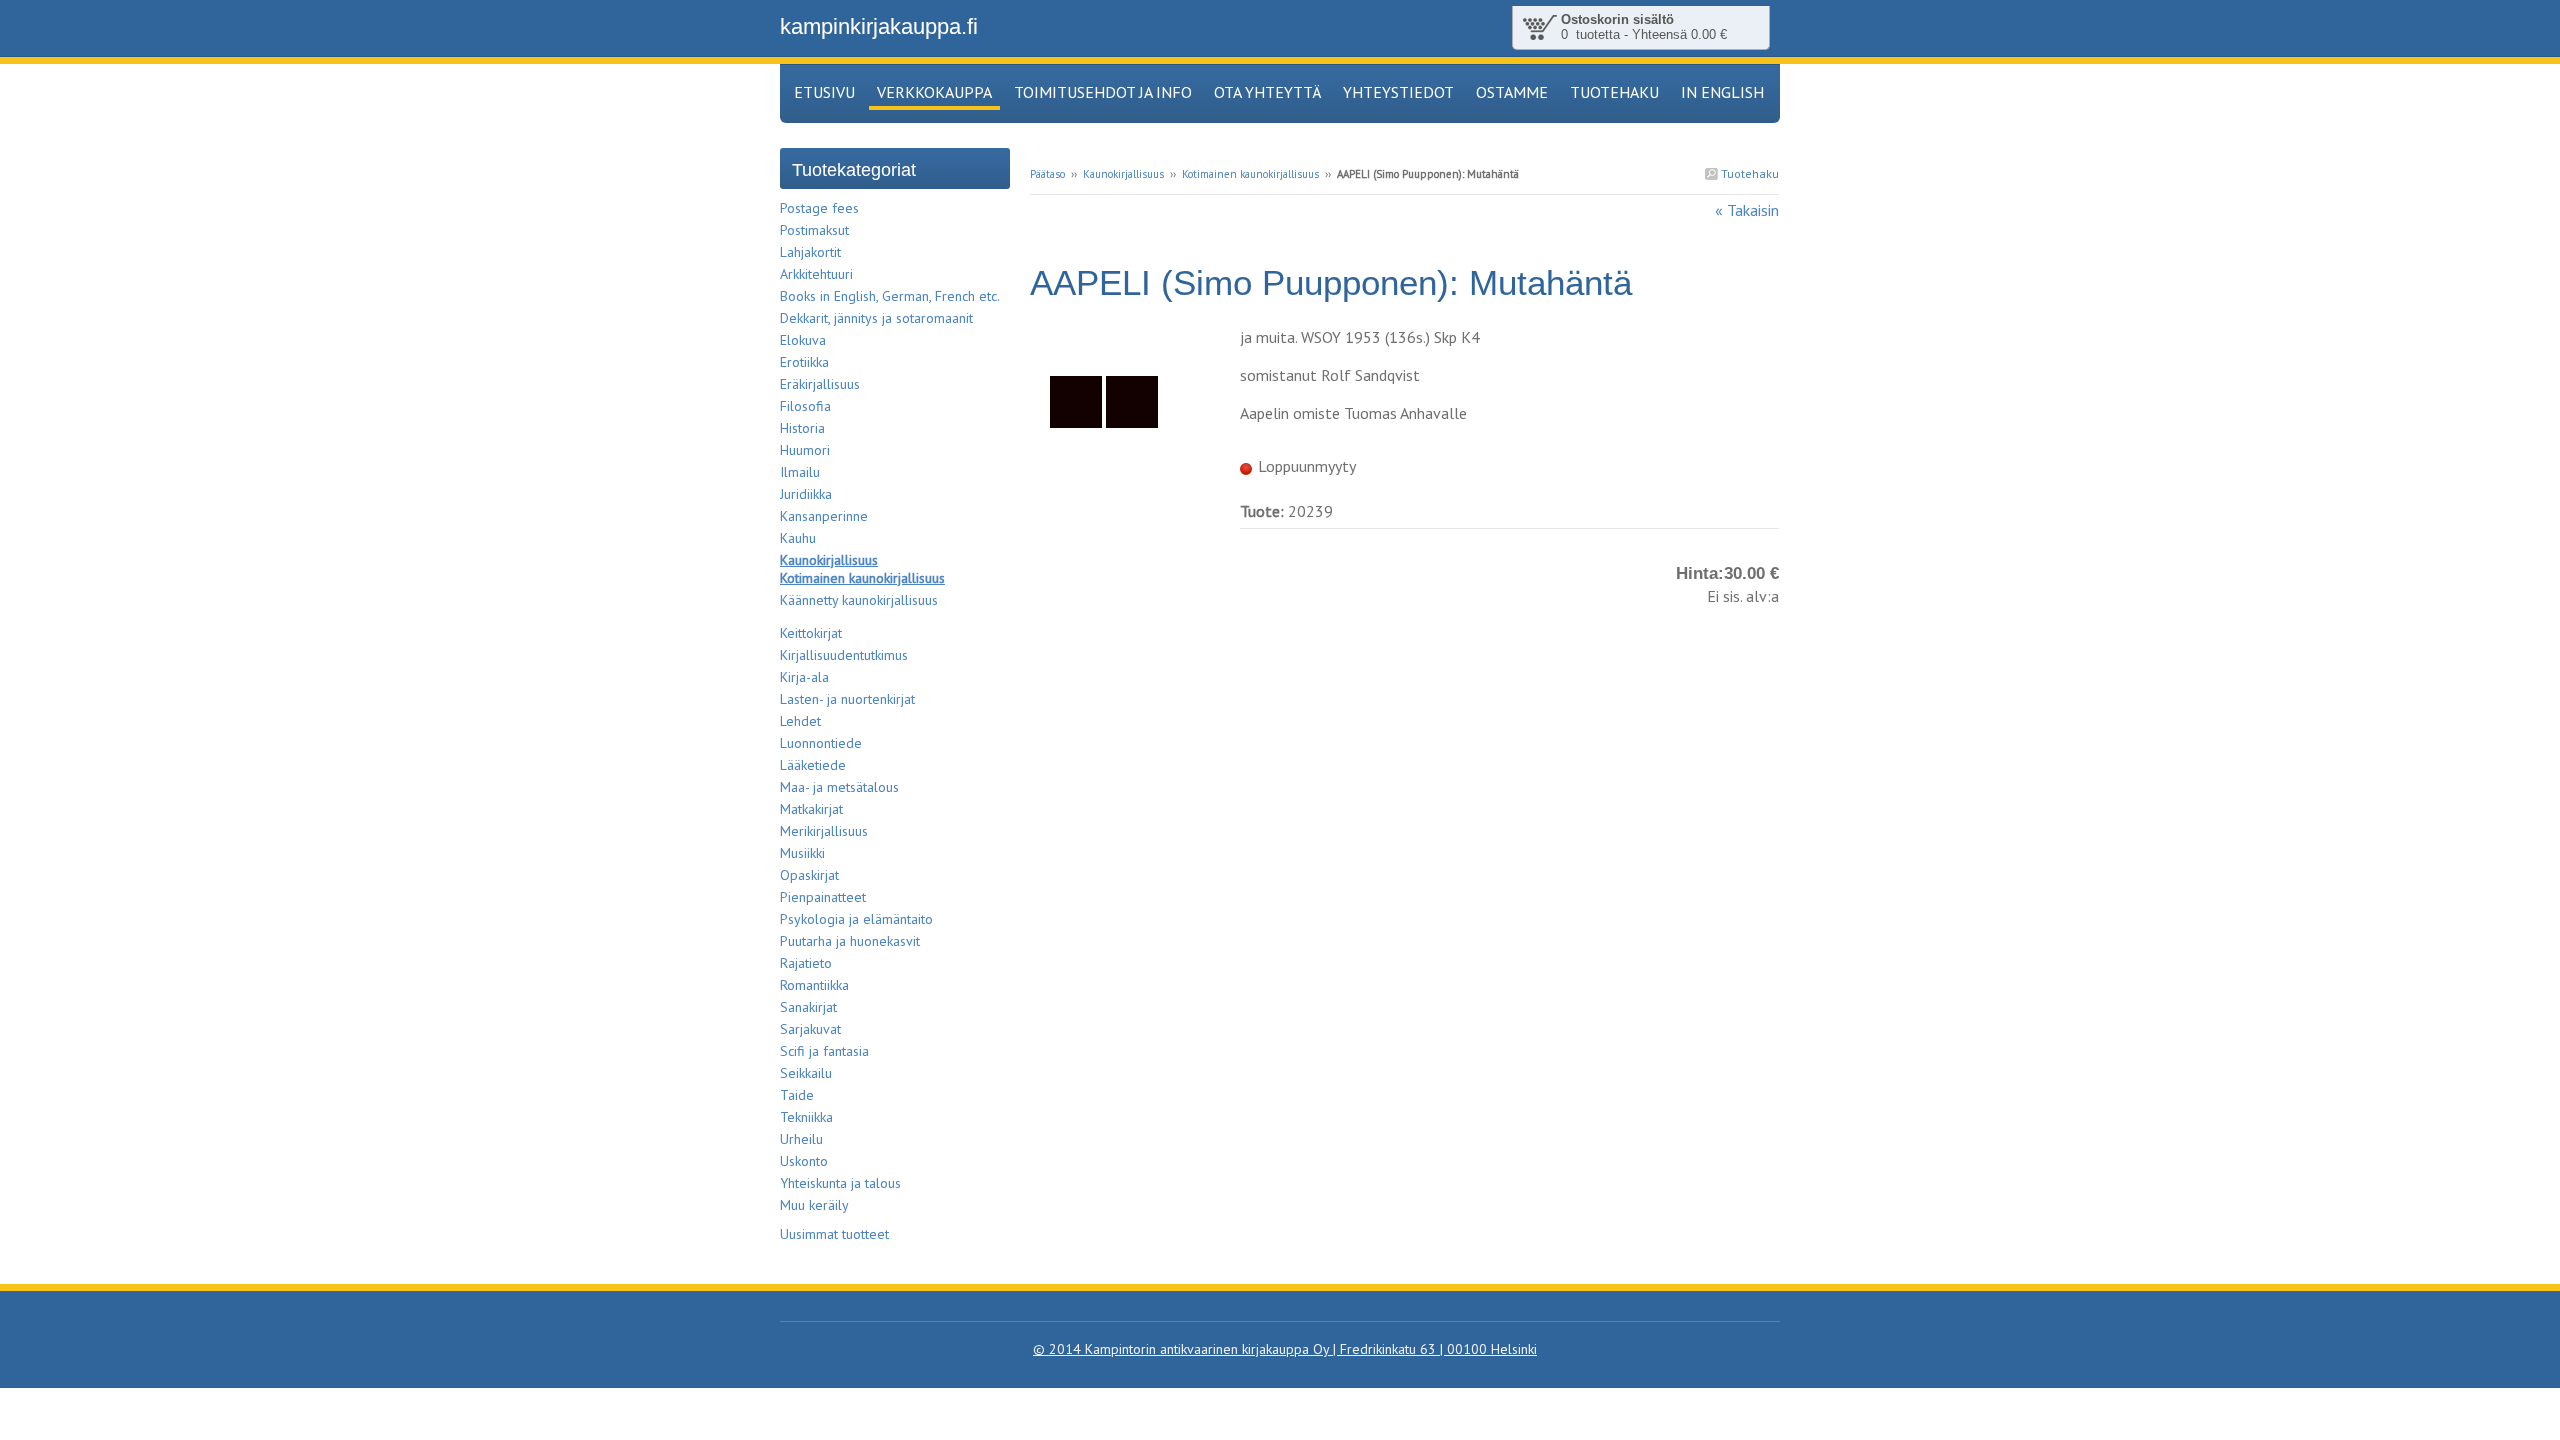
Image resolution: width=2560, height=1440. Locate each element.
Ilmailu (800, 472)
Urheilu (801, 1139)
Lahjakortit (810, 252)
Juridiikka (806, 494)
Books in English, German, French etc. (890, 296)
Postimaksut (814, 230)
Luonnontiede (821, 743)
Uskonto (804, 1161)
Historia (802, 428)
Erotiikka (804, 362)
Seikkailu (806, 1073)
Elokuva (803, 340)
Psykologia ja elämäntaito (856, 919)
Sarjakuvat (810, 1029)
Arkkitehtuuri (816, 274)
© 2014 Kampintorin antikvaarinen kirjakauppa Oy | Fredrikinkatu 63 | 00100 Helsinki (1285, 1349)
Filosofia (805, 406)
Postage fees (819, 208)
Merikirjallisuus (824, 831)
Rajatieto (806, 963)
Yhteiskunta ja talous (840, 1183)
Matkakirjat (811, 809)
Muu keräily (814, 1205)
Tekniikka (806, 1117)
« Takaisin (1747, 210)
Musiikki (802, 853)
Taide (797, 1095)
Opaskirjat (809, 875)
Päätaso (1047, 174)
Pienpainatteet (823, 897)
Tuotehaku (1748, 173)
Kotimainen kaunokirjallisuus (1250, 174)
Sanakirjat (808, 1007)
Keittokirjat (811, 633)
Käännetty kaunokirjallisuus (859, 600)
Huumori (805, 450)
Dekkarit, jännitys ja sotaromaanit (876, 318)
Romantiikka (814, 985)
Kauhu (798, 538)
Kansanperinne (824, 516)
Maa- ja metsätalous (839, 787)
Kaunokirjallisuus (1123, 174)
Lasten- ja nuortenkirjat (847, 699)
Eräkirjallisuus (820, 384)
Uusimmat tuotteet (834, 1234)
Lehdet (800, 721)
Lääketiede (813, 765)
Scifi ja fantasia (824, 1051)
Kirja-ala (804, 677)
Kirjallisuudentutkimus (844, 655)
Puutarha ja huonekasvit (850, 941)
